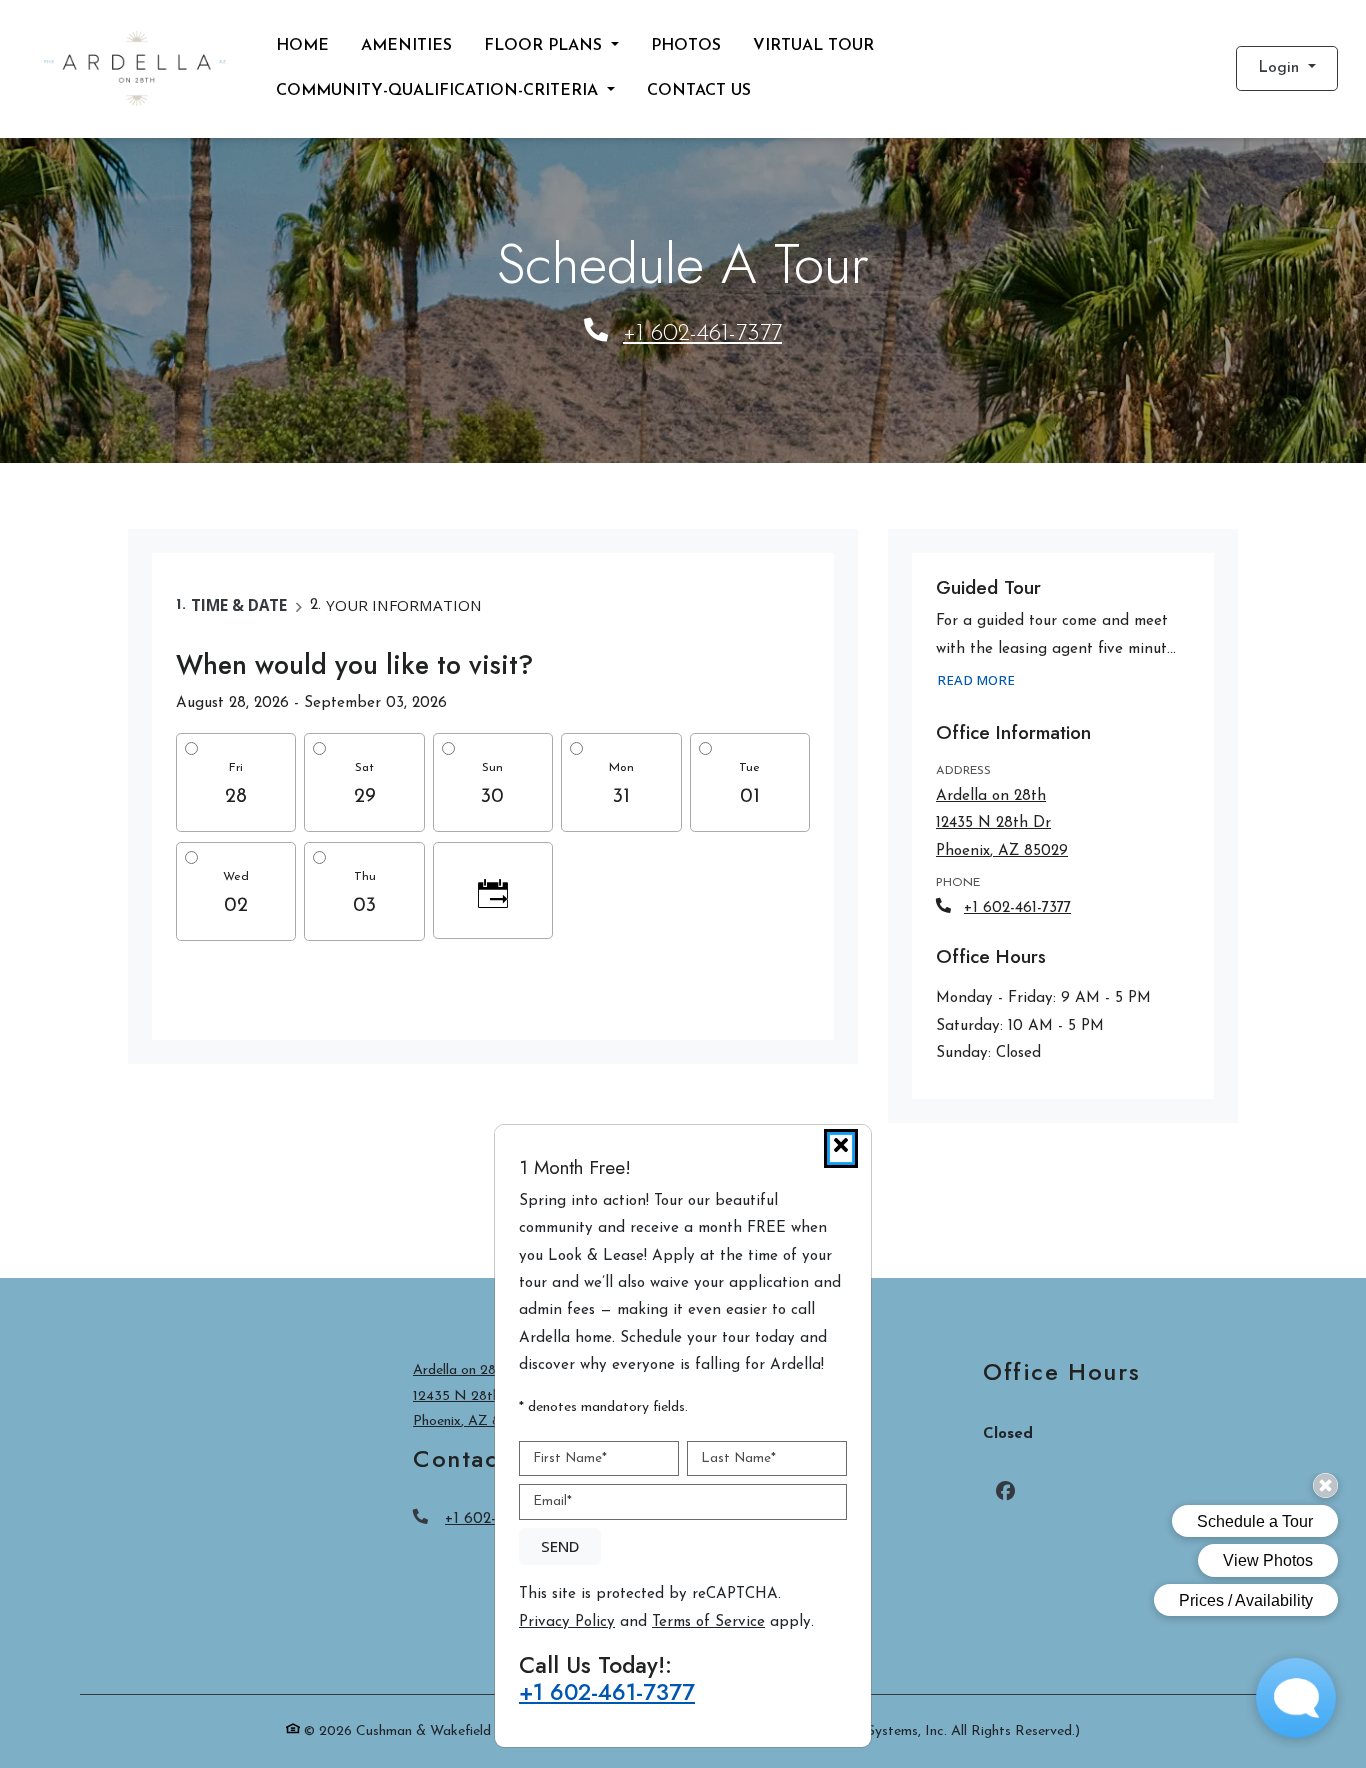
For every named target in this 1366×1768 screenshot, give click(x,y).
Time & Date (239, 605)
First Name (570, 1458)
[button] (1286, 68)
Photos (686, 46)
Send (560, 1546)
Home (302, 46)
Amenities (406, 46)
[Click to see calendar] (493, 890)
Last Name (738, 1458)
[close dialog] (841, 1148)
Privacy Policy (567, 1622)
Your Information (404, 605)
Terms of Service (708, 1622)
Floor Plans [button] (545, 46)
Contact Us (699, 91)
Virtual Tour (813, 46)
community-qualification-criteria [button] (439, 91)
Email (552, 1501)
